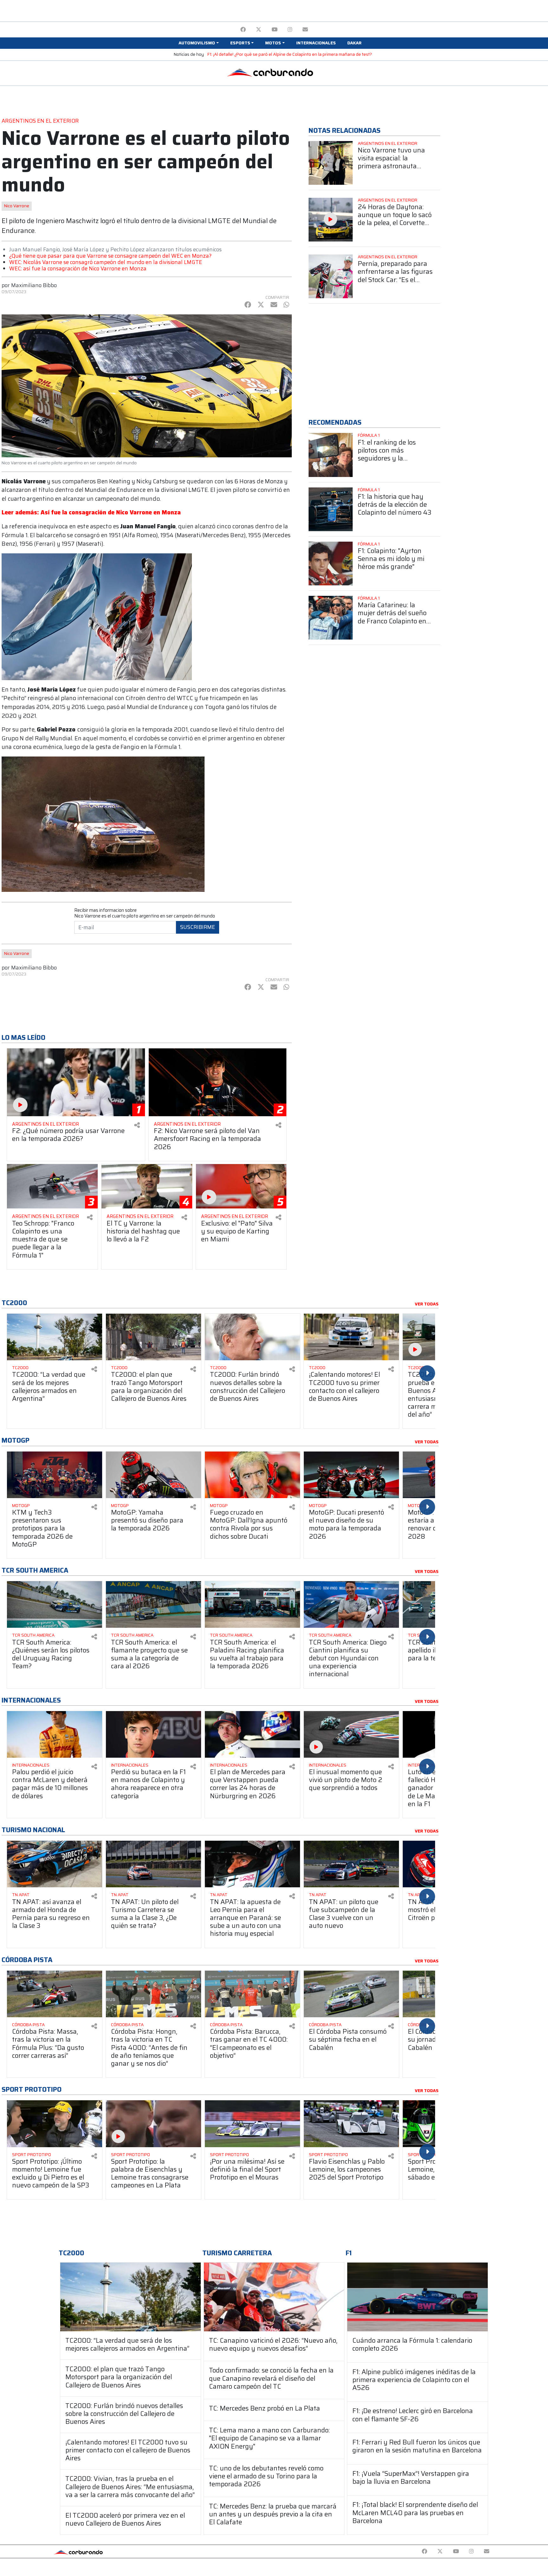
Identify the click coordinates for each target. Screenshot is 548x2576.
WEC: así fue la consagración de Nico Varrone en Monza (78, 268)
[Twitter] (259, 30)
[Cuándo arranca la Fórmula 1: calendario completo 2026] (418, 2297)
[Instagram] (290, 30)
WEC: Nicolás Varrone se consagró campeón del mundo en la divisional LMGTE (106, 262)
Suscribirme (198, 927)
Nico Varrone (17, 206)
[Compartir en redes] (137, 1125)
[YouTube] (274, 30)
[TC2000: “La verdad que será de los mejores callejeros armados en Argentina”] (130, 2297)
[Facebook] (243, 30)
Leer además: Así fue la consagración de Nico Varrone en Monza (91, 512)
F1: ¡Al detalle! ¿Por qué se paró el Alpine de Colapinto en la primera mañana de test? (290, 54)
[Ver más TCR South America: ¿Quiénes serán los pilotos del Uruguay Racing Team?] (55, 1604)
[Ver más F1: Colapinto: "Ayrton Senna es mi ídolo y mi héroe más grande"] (330, 563)
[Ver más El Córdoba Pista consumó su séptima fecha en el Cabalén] (351, 1994)
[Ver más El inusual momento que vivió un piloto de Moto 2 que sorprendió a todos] (351, 1734)
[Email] (305, 30)
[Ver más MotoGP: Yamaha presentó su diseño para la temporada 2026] (153, 1475)
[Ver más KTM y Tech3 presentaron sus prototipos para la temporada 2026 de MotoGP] (55, 1475)
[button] (199, 43)
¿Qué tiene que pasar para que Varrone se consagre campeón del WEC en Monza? (110, 256)
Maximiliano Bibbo (34, 285)
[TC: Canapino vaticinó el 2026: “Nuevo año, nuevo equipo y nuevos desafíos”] (274, 2297)
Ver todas (427, 1304)
